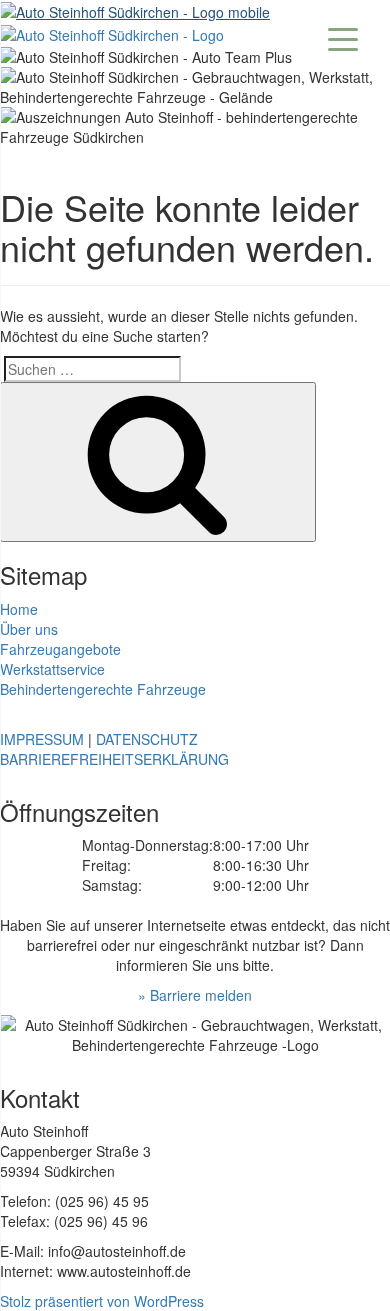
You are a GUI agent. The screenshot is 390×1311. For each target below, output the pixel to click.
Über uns (29, 629)
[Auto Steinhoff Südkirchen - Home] (135, 10)
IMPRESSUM (42, 739)
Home (19, 609)
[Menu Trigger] (343, 37)
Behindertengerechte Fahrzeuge (103, 689)
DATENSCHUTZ (147, 739)
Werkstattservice (52, 669)
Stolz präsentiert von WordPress (102, 1301)
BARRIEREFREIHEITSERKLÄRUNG (114, 759)
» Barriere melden (195, 995)
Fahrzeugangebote (60, 649)
